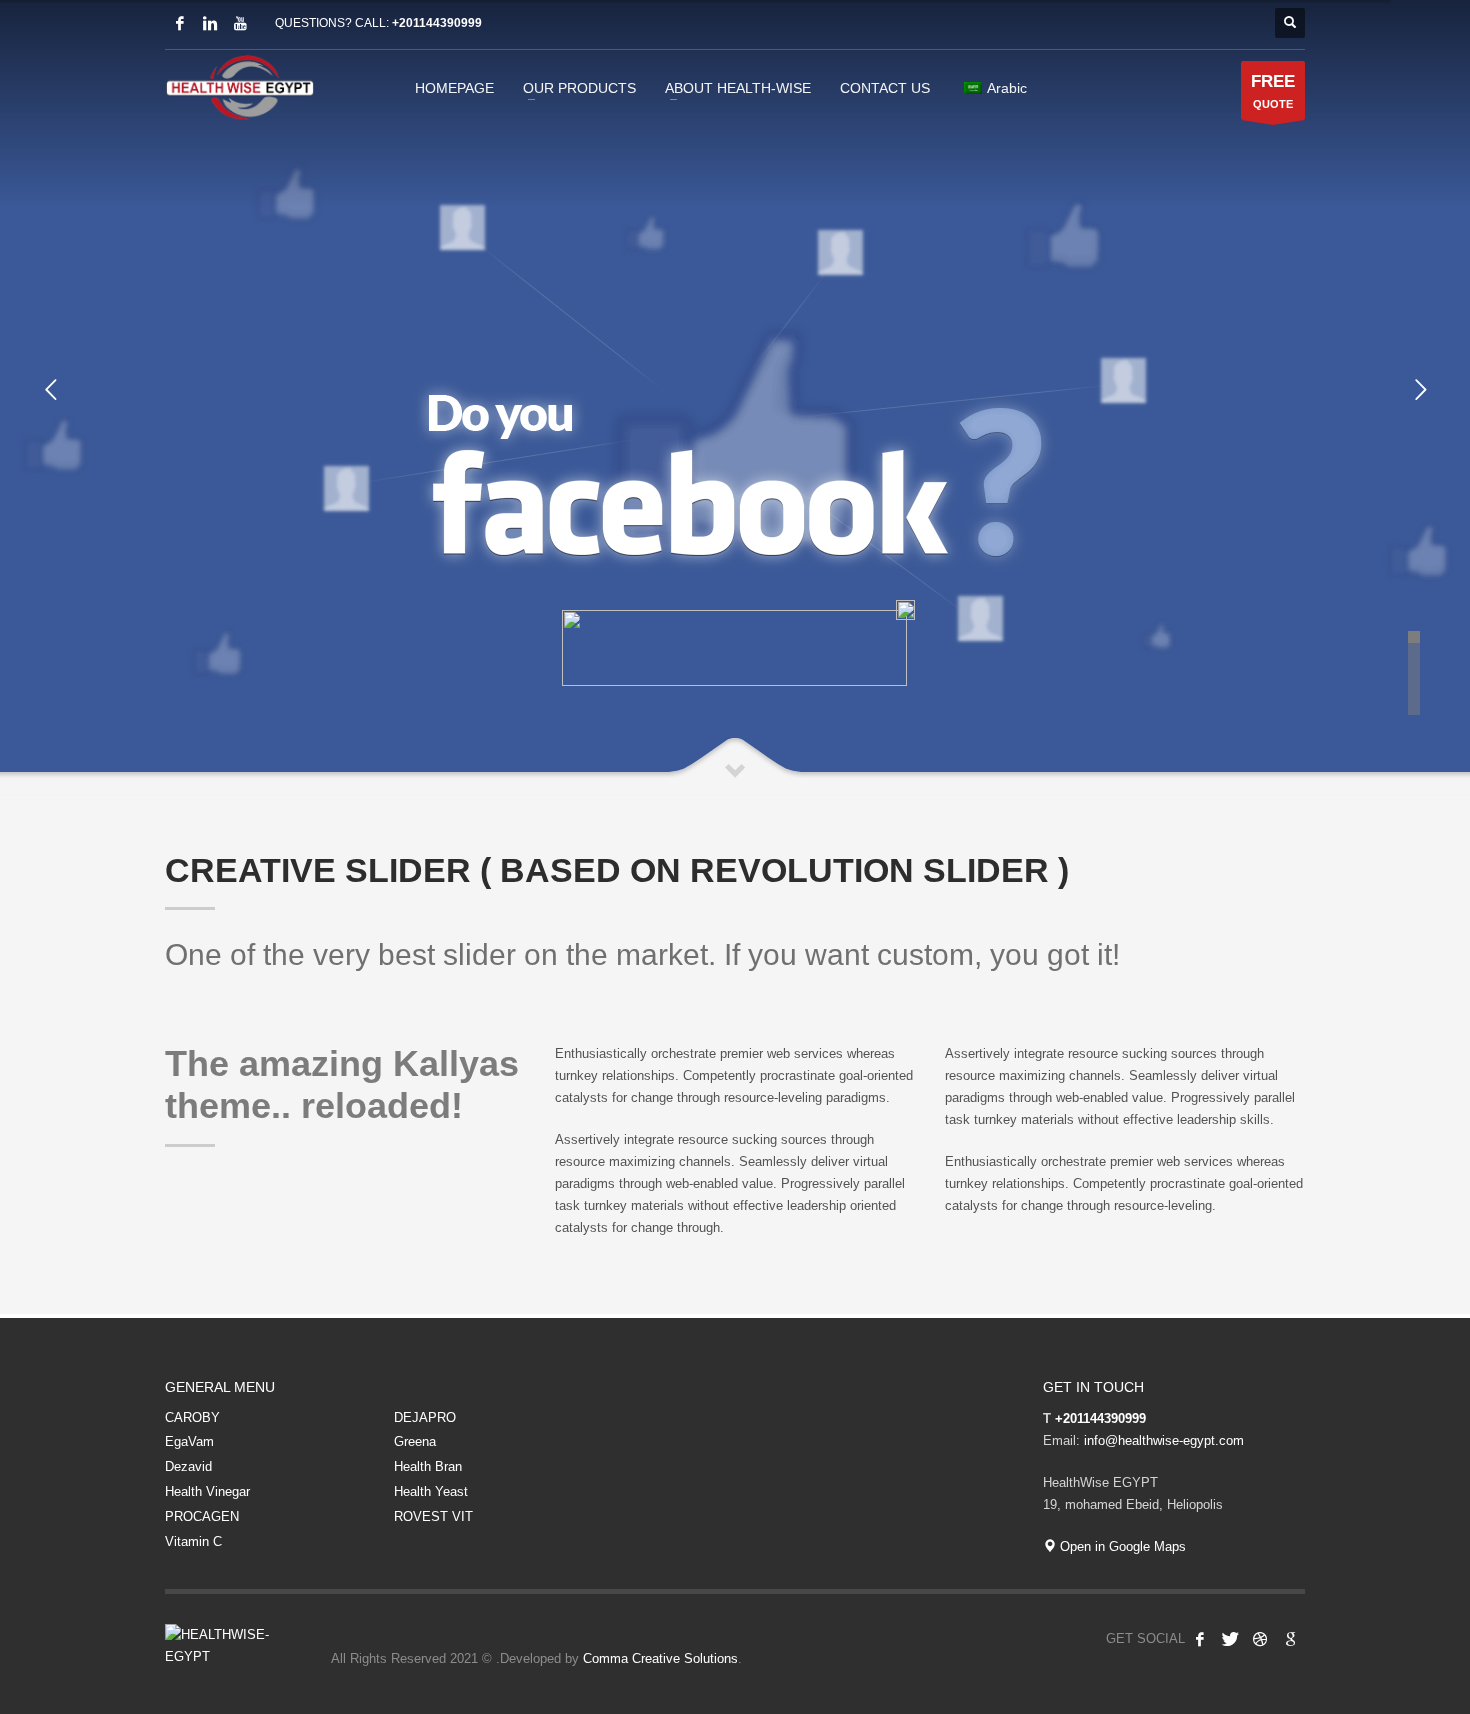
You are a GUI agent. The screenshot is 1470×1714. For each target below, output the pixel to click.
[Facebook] (180, 23)
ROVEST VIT (433, 1516)
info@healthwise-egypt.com (1164, 1440)
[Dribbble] (1260, 1639)
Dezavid (188, 1466)
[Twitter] (1230, 1639)
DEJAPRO (425, 1417)
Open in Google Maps (1121, 1546)
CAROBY (192, 1417)
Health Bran (428, 1466)
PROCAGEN (202, 1516)
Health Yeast (431, 1491)
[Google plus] (1290, 1639)
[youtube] (240, 23)
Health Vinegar (207, 1491)
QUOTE (1273, 91)
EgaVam (189, 1441)
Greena (415, 1441)
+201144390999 (437, 23)
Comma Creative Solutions (660, 1658)
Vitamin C (193, 1541)
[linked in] (210, 23)
